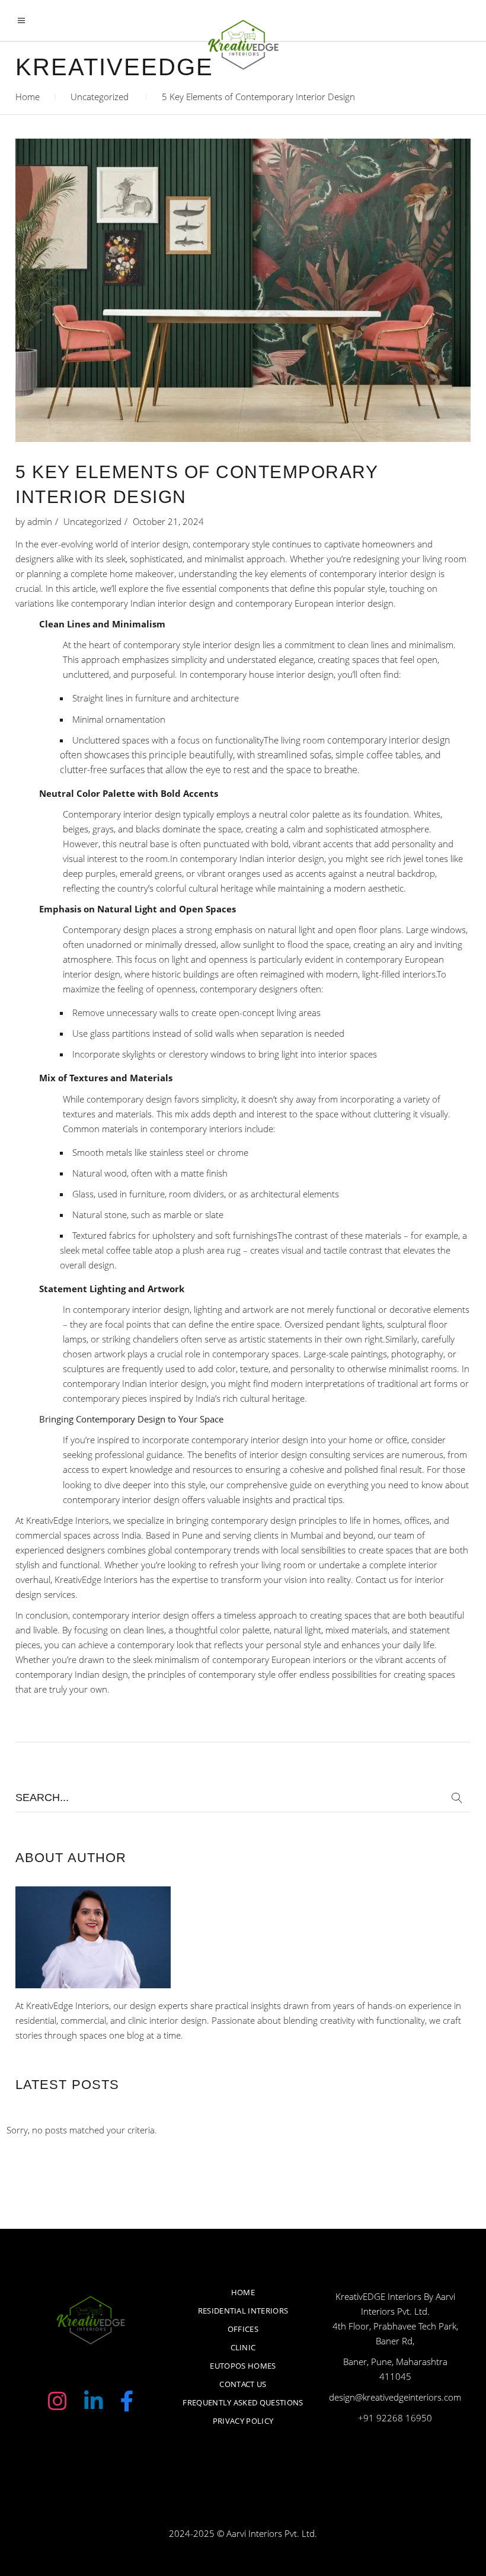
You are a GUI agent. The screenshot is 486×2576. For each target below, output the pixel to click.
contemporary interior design (389, 740)
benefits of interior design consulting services (294, 1454)
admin (40, 521)
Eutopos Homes (243, 2366)
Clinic (243, 2347)
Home (28, 97)
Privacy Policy (243, 2421)
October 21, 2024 (168, 521)
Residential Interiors (243, 2311)
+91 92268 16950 (395, 2418)
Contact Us (243, 2384)
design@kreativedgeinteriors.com (395, 2397)
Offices (243, 2329)
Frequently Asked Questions (243, 2402)
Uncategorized (100, 97)
